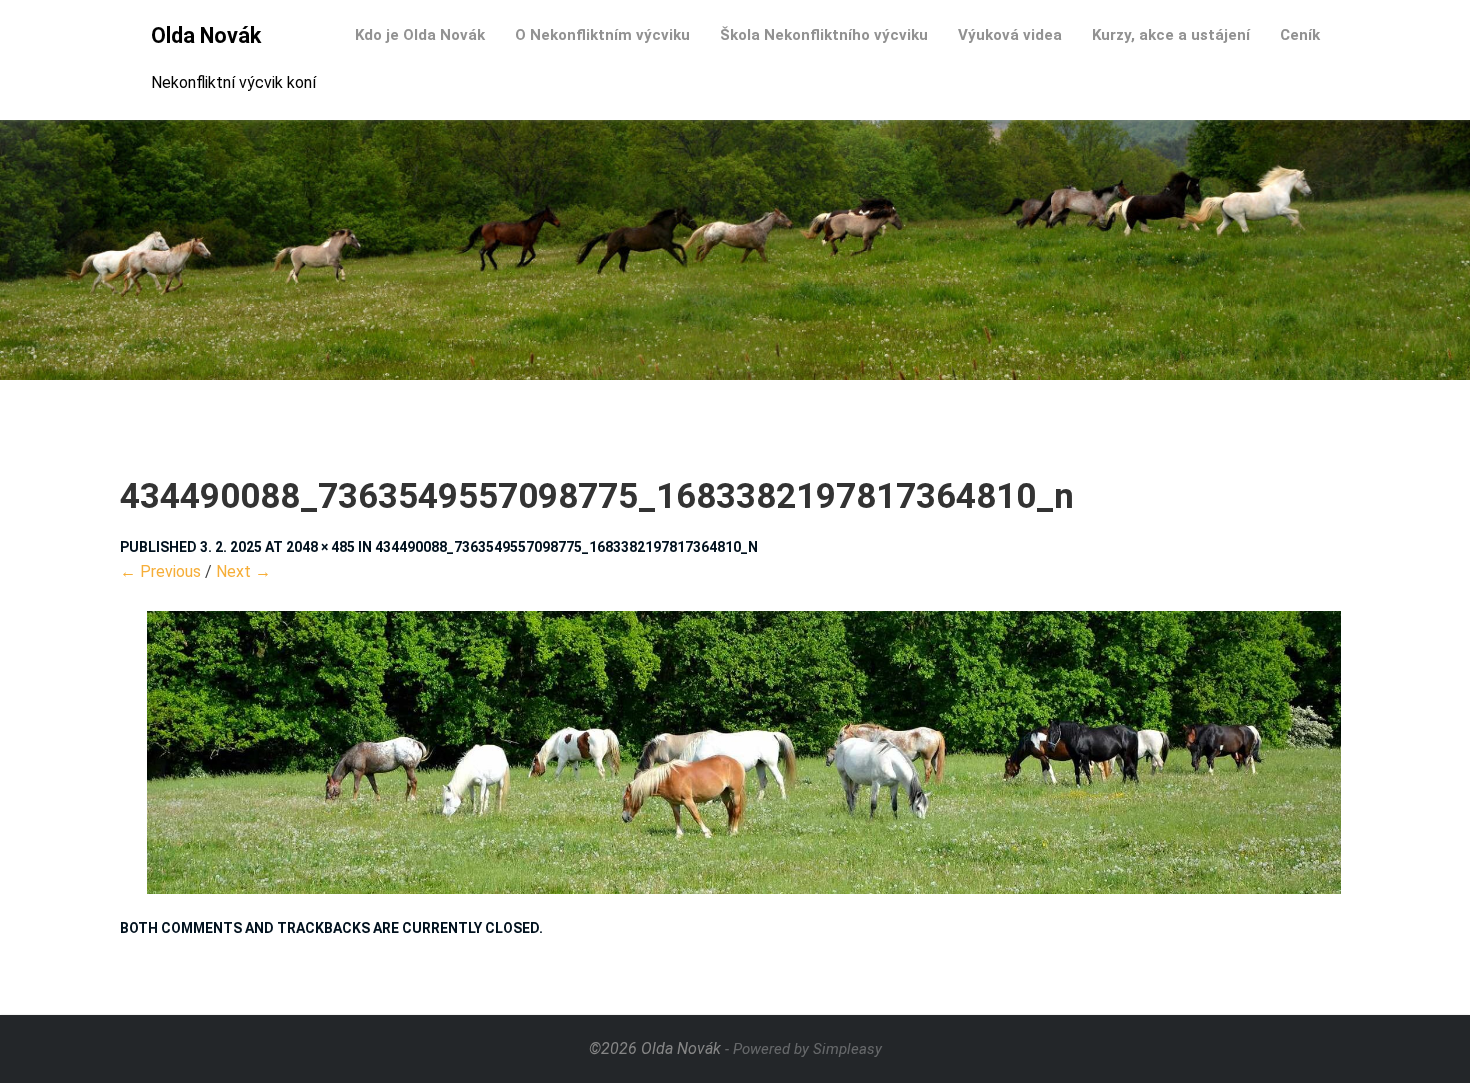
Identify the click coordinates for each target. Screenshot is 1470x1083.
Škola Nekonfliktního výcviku (824, 35)
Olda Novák (206, 35)
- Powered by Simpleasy (803, 1049)
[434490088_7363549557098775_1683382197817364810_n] (735, 752)
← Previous (160, 571)
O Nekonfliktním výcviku (602, 35)
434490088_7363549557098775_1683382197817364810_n (566, 547)
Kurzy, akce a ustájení (1171, 35)
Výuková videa (1010, 35)
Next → (243, 571)
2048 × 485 (320, 547)
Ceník (1300, 35)
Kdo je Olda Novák (420, 35)
